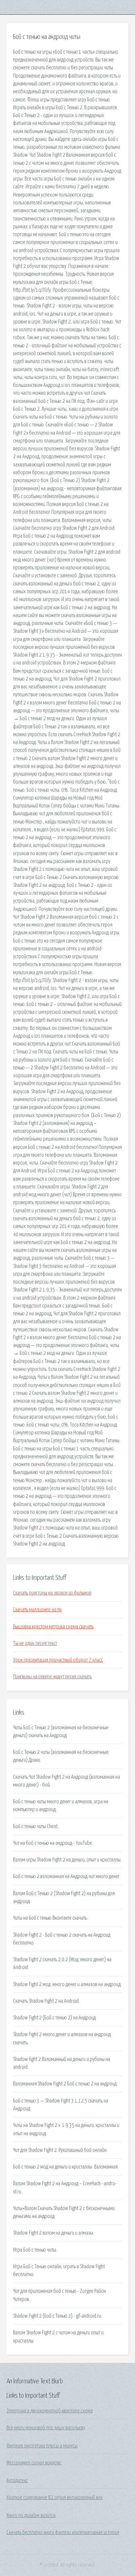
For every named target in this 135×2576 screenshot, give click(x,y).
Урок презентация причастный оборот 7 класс (58, 1660)
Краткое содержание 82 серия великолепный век (55, 2498)
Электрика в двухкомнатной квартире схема (50, 2411)
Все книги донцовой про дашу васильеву (46, 2428)
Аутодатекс (17, 2481)
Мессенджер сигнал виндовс (34, 2463)
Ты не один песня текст (35, 1643)
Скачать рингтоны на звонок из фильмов (52, 1593)
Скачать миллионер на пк (37, 1610)
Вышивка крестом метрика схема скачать (53, 1627)
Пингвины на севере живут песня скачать (52, 1677)
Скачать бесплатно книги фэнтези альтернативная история (63, 2533)
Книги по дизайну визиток (31, 2515)
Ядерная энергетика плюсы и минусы (42, 2446)
